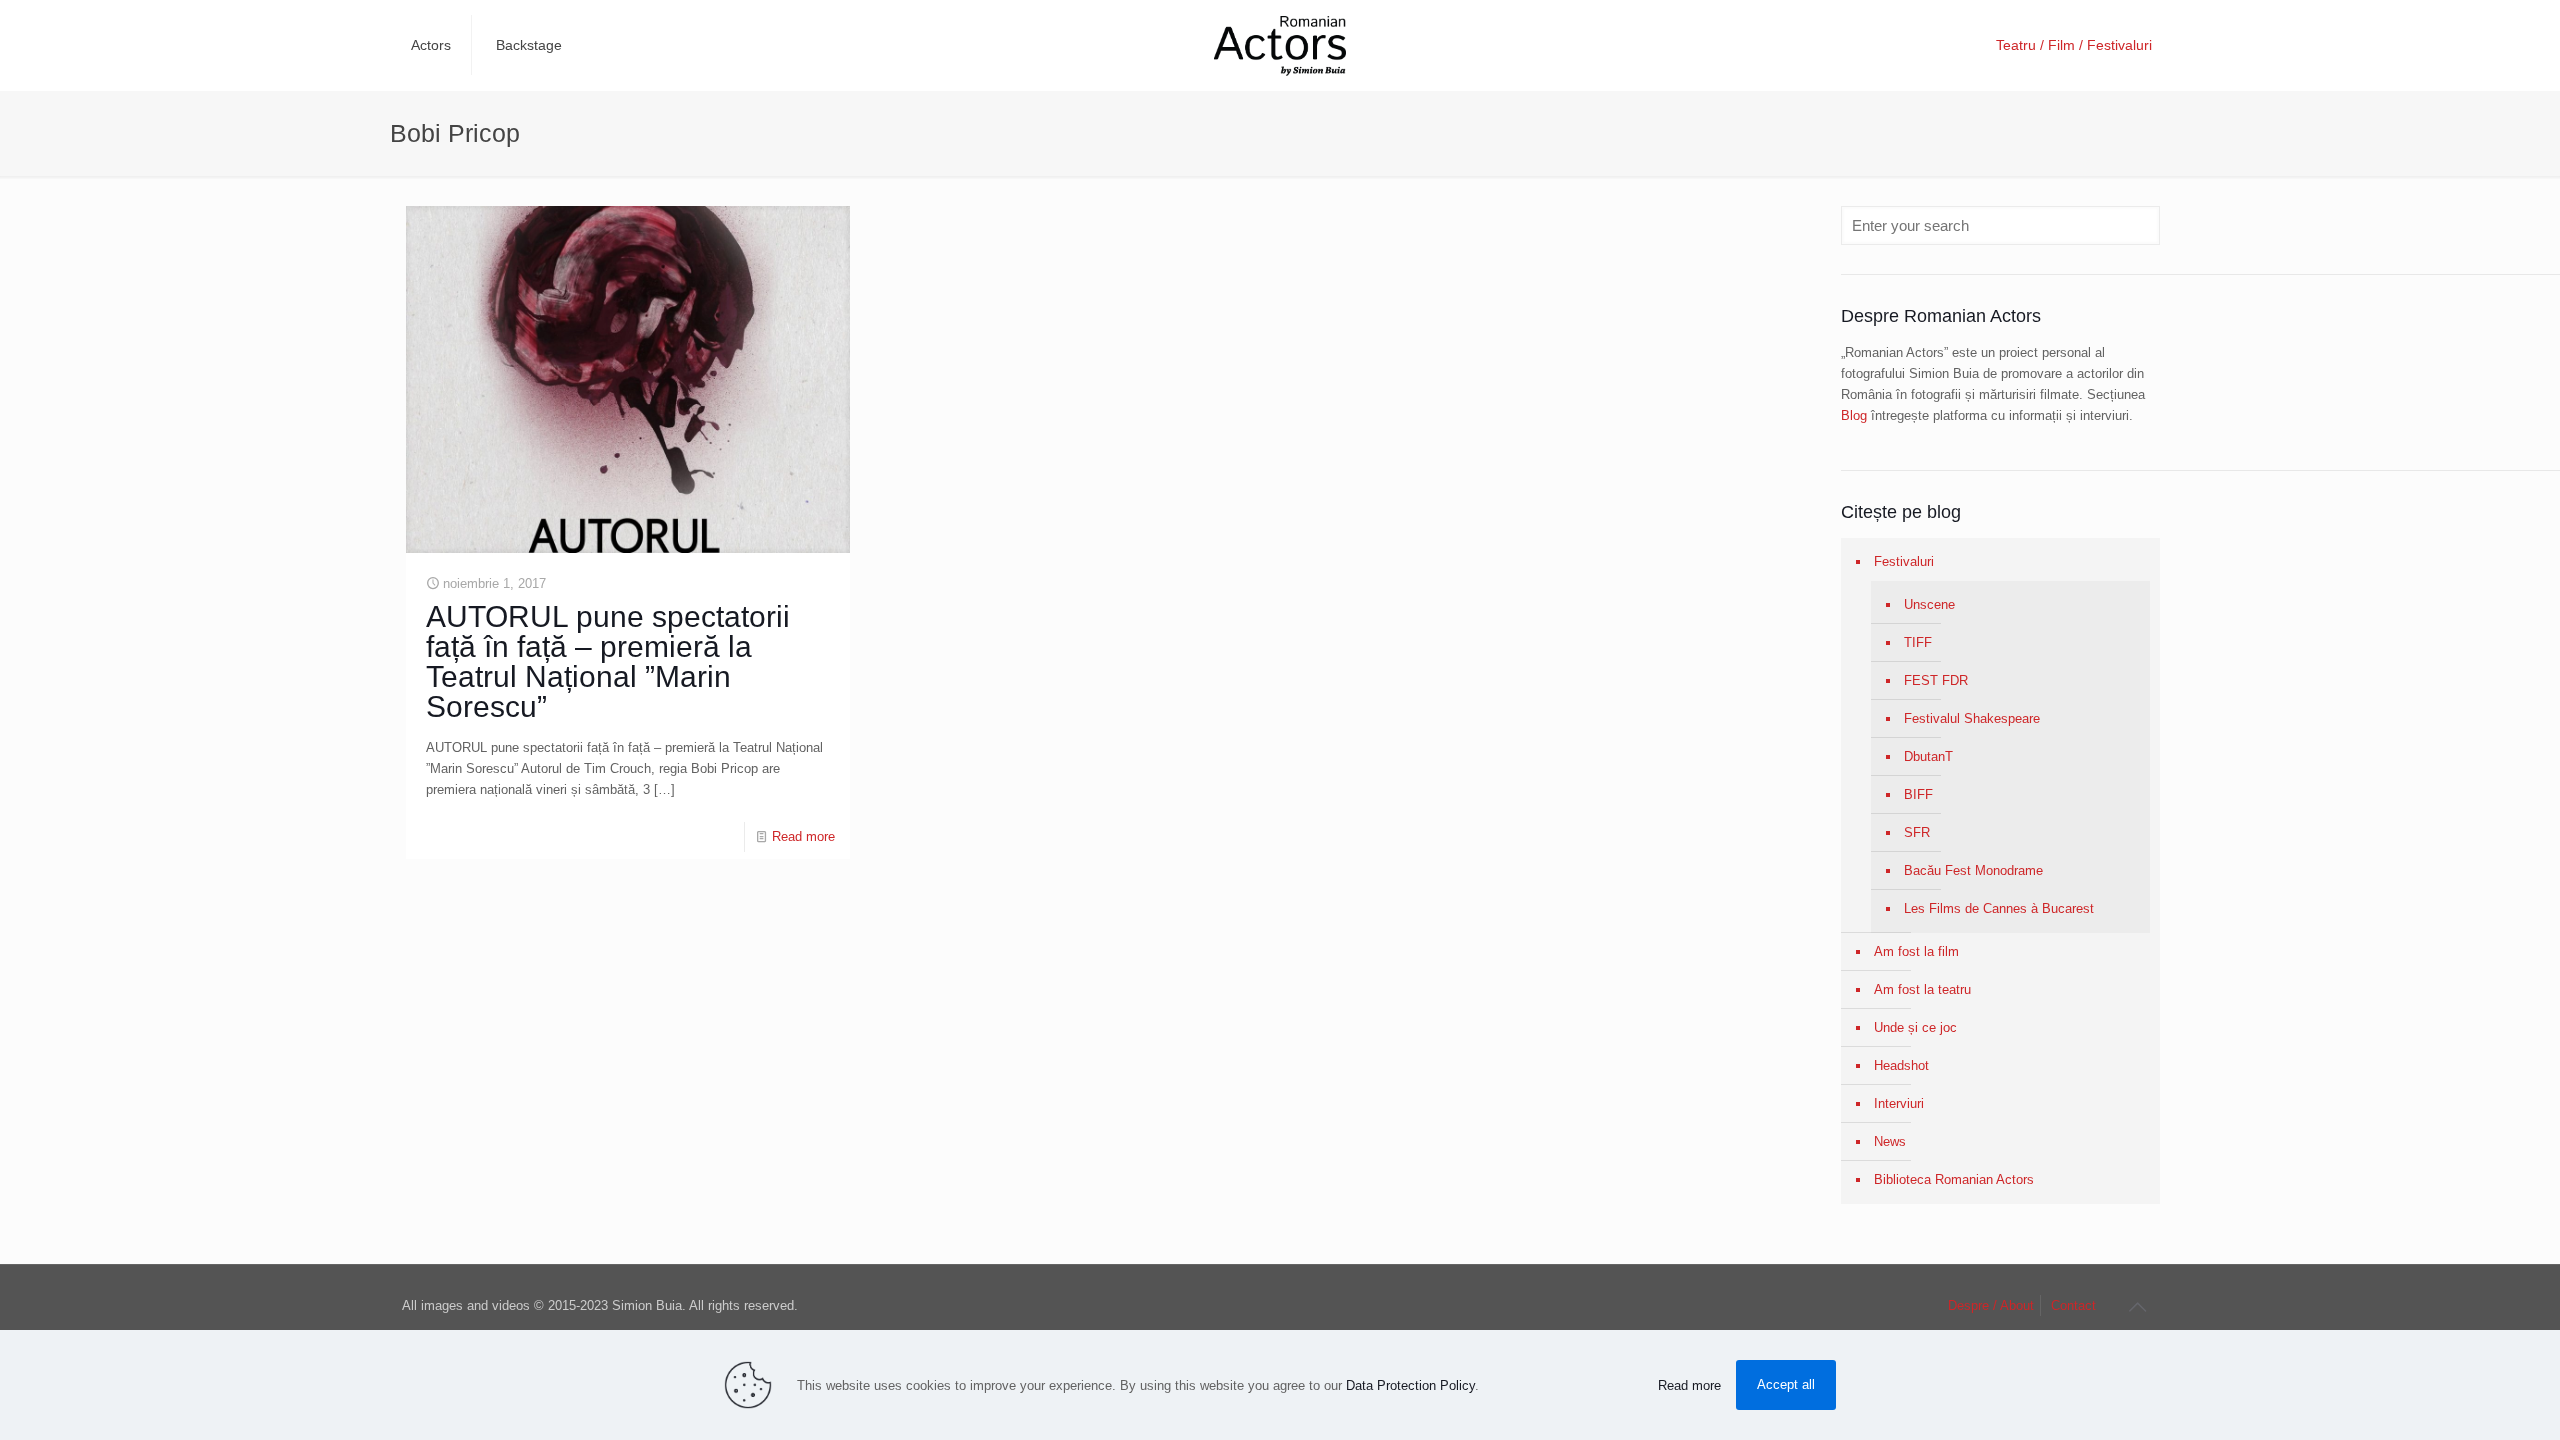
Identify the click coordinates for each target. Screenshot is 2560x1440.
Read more (803, 836)
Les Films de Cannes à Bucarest (1999, 908)
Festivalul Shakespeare (1972, 718)
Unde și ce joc (1915, 1027)
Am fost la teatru (1922, 989)
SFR (1917, 832)
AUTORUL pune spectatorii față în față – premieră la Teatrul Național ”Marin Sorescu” (608, 661)
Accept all (1786, 1384)
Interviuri (1899, 1103)
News (1890, 1141)
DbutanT (1928, 756)
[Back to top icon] (2137, 1307)
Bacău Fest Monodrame (1973, 870)
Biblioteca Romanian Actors (1954, 1179)
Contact (2073, 1305)
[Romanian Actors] (1280, 45)
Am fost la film (1916, 951)
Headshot (1901, 1065)
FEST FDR (1936, 680)
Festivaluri (1904, 561)
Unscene (1929, 604)
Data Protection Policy (1410, 1385)
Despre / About (1991, 1305)
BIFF (1918, 794)
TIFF (1918, 642)
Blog (1854, 415)
